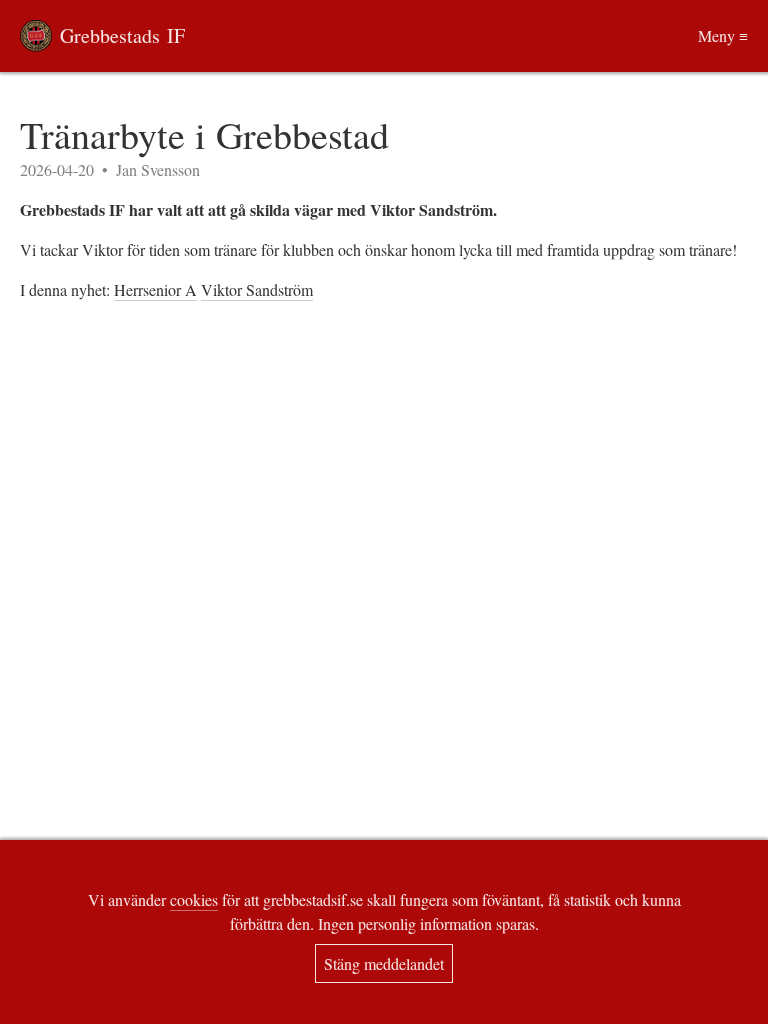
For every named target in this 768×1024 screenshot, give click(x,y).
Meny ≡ (723, 35)
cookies (194, 899)
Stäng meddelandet (384, 963)
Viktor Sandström (257, 289)
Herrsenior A (155, 289)
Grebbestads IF (122, 35)
